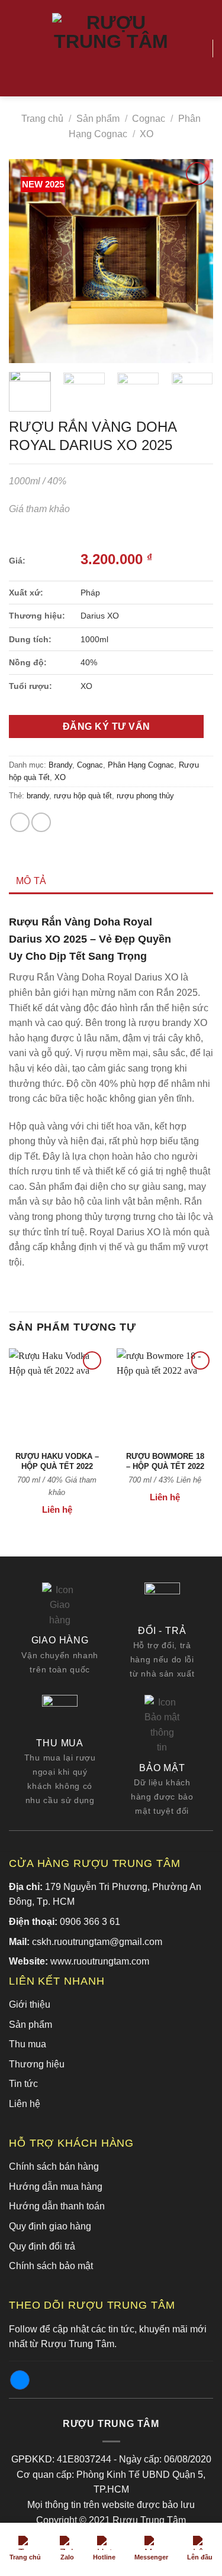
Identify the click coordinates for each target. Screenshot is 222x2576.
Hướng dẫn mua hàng (56, 2187)
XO (147, 134)
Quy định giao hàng (50, 2226)
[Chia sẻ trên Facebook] (20, 822)
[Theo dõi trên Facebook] (20, 2380)
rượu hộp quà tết (83, 796)
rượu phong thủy (145, 796)
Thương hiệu (37, 2064)
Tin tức (23, 2084)
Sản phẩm (98, 119)
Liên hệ (25, 2104)
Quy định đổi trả (42, 2246)
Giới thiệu (30, 2004)
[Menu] (16, 48)
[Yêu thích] (198, 48)
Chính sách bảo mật (51, 2266)
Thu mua (28, 2044)
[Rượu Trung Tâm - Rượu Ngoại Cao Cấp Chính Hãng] (111, 48)
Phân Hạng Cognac (141, 765)
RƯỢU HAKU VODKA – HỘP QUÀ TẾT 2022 (57, 1461)
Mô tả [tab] (31, 881)
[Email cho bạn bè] (41, 822)
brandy (38, 796)
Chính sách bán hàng (54, 2166)
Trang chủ (42, 119)
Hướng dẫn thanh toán (57, 2206)
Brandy (60, 765)
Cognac (149, 119)
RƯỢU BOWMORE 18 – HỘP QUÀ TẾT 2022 (165, 1461)
